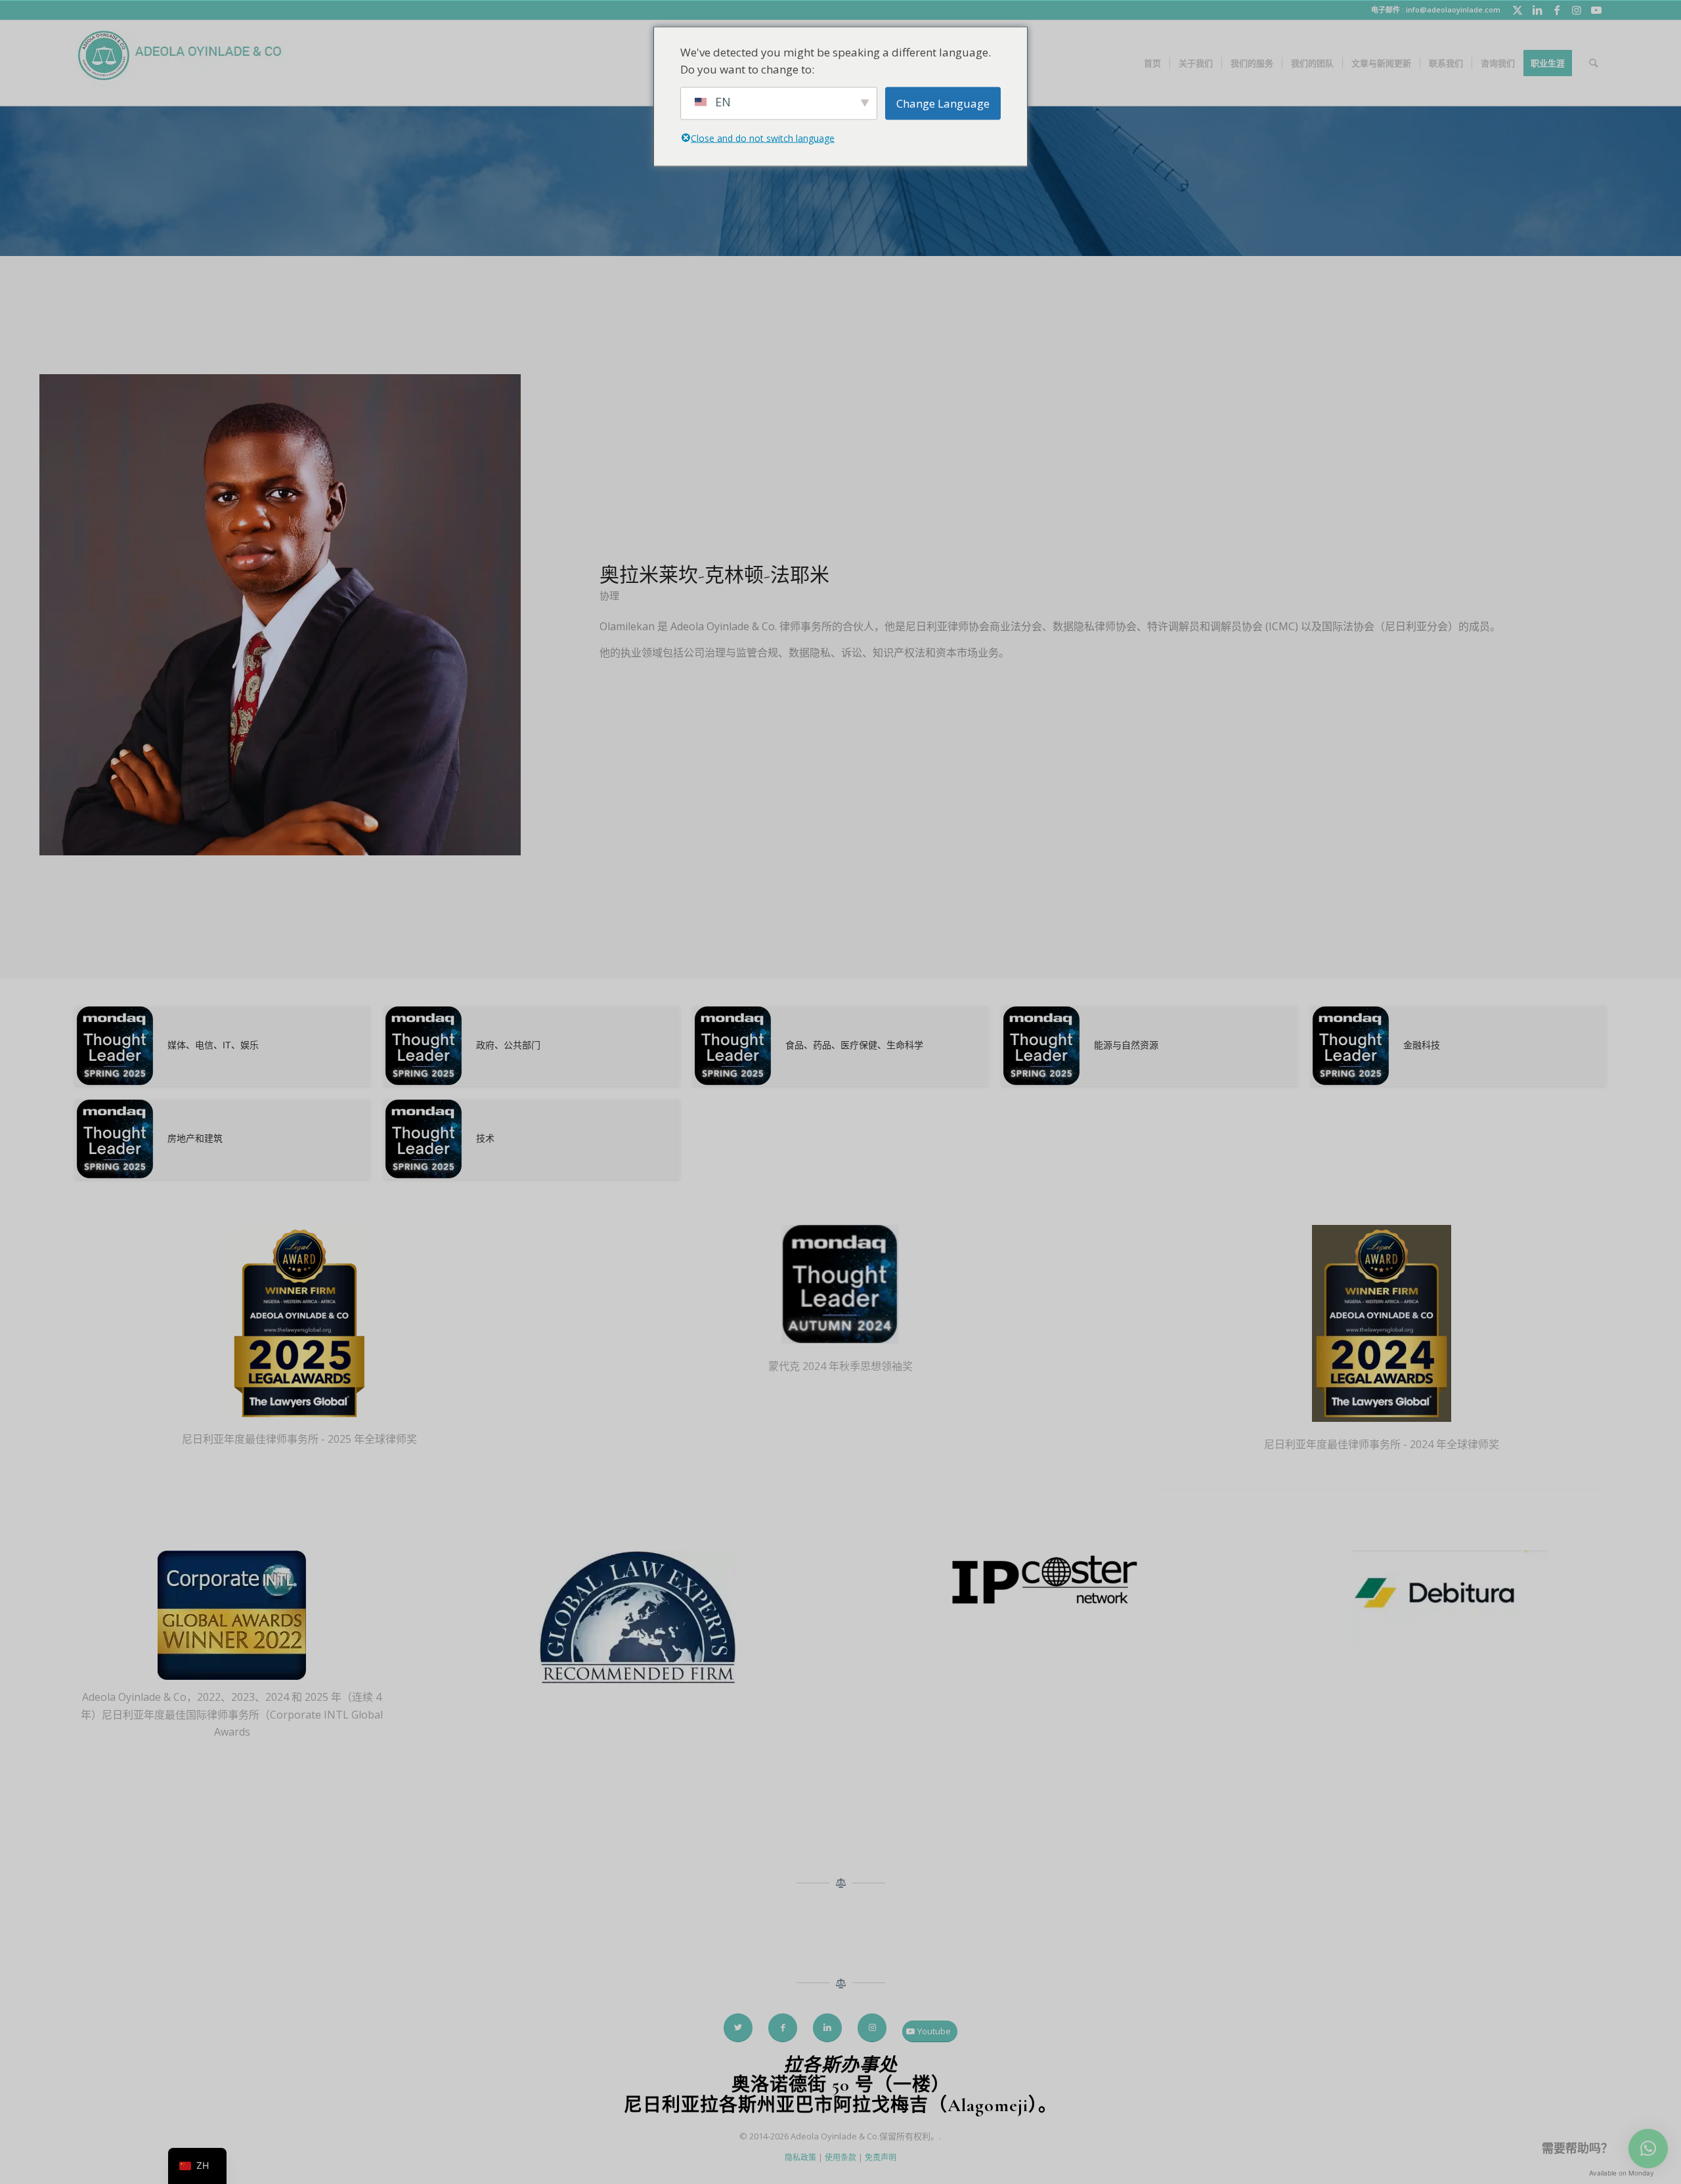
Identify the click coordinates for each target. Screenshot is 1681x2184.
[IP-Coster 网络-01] (1043, 1582)
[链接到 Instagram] (1576, 10)
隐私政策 (800, 2157)
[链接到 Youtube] (1596, 10)
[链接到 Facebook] (1557, 10)
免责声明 (881, 2157)
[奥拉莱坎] (280, 617)
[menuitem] (1152, 63)
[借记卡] (1449, 1601)
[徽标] (181, 63)
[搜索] (1593, 63)
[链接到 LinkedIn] (1537, 10)
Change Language (943, 103)
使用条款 (840, 2157)
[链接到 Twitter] (1517, 10)
